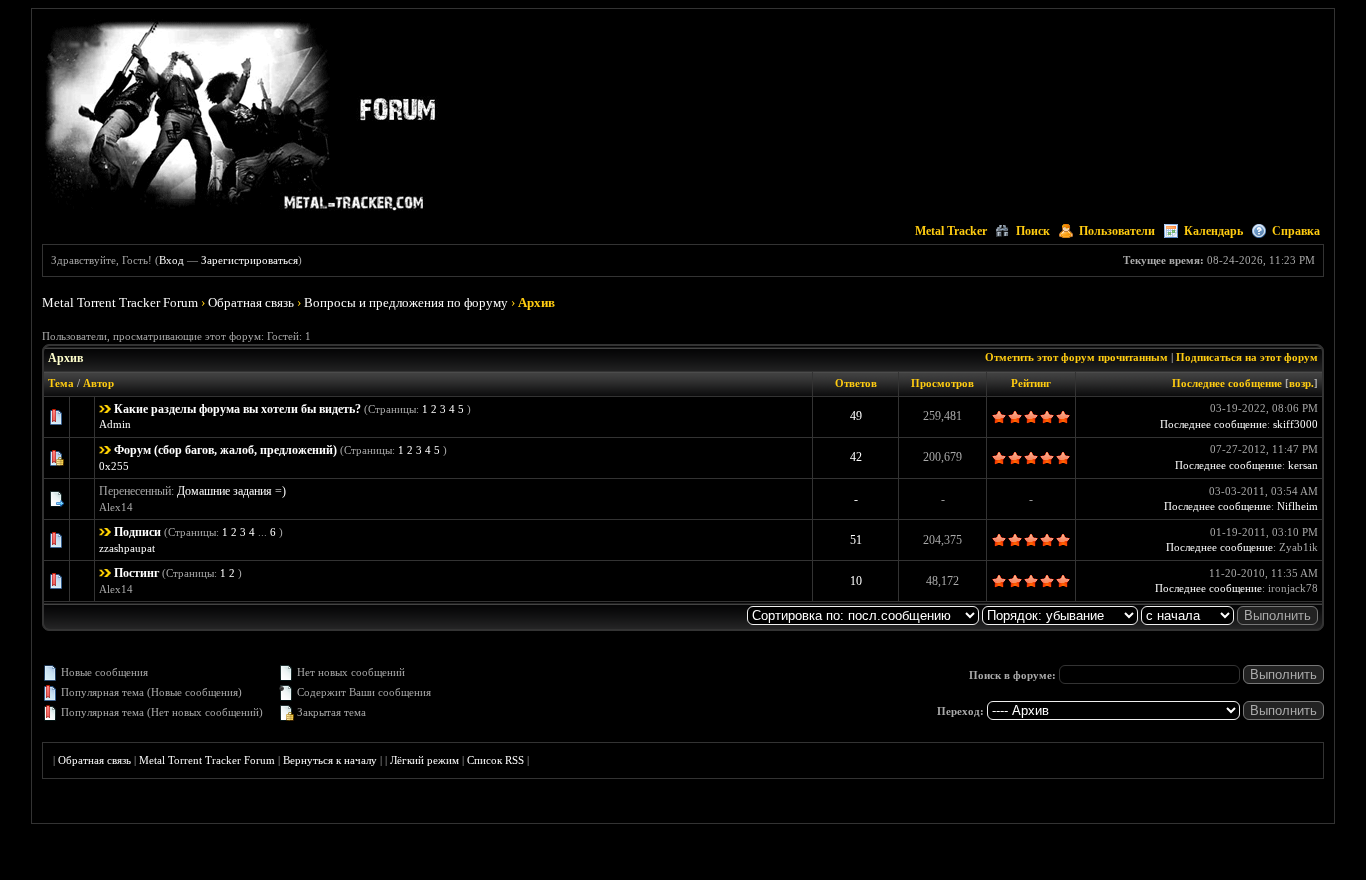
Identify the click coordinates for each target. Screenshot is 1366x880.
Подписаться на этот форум (1247, 357)
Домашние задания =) (231, 491)
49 (856, 416)
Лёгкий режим (424, 760)
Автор (98, 383)
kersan (1303, 465)
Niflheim (1297, 506)
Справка (1296, 231)
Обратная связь (251, 302)
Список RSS (495, 760)
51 (856, 540)
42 (856, 457)
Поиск (1033, 231)
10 (856, 581)
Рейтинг (1031, 383)
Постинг (136, 573)
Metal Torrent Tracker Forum (120, 302)
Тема (61, 383)
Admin (115, 424)
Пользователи (1117, 231)
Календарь (1213, 231)
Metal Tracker (951, 231)
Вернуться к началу (330, 760)
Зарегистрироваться (249, 260)
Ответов (856, 383)
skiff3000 (1295, 424)
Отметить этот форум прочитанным (1076, 357)
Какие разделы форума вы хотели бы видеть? (237, 409)
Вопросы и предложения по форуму (406, 302)
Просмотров (942, 383)
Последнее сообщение (1227, 383)
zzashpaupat (127, 548)
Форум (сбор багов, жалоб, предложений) (225, 450)
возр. (1301, 383)
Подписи (137, 532)
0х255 (114, 466)
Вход (171, 260)
